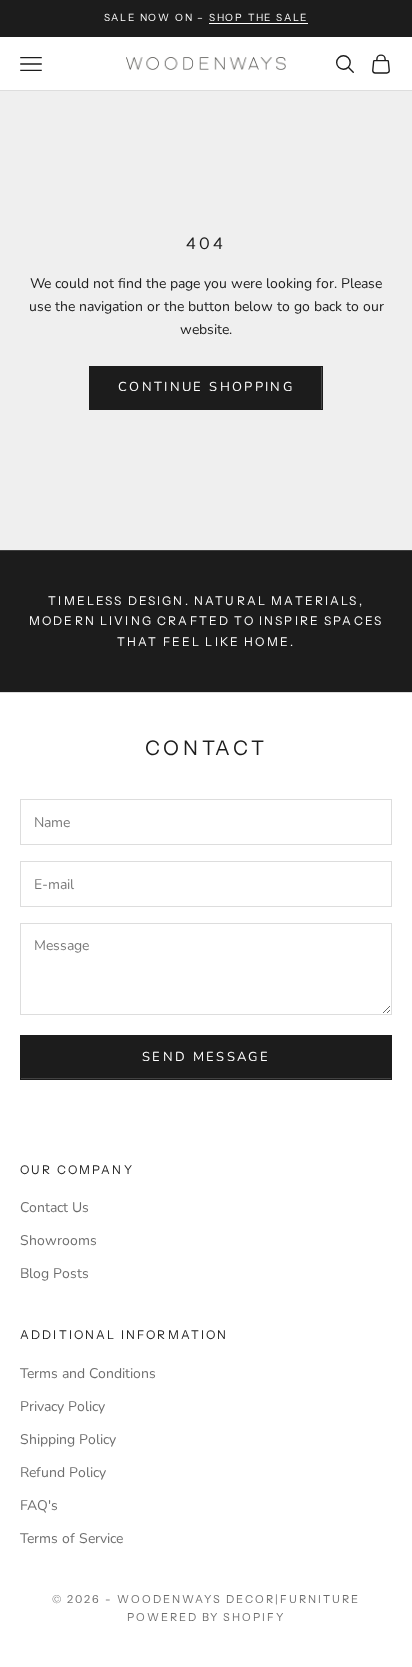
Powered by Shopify (206, 1617)
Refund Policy (63, 1472)
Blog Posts (54, 1273)
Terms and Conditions (88, 1373)
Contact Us (54, 1207)
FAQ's (39, 1505)
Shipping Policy (68, 1439)
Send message (206, 1057)
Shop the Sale (258, 17)
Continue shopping (206, 387)
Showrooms (58, 1240)
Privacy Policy (62, 1406)
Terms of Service (71, 1538)
